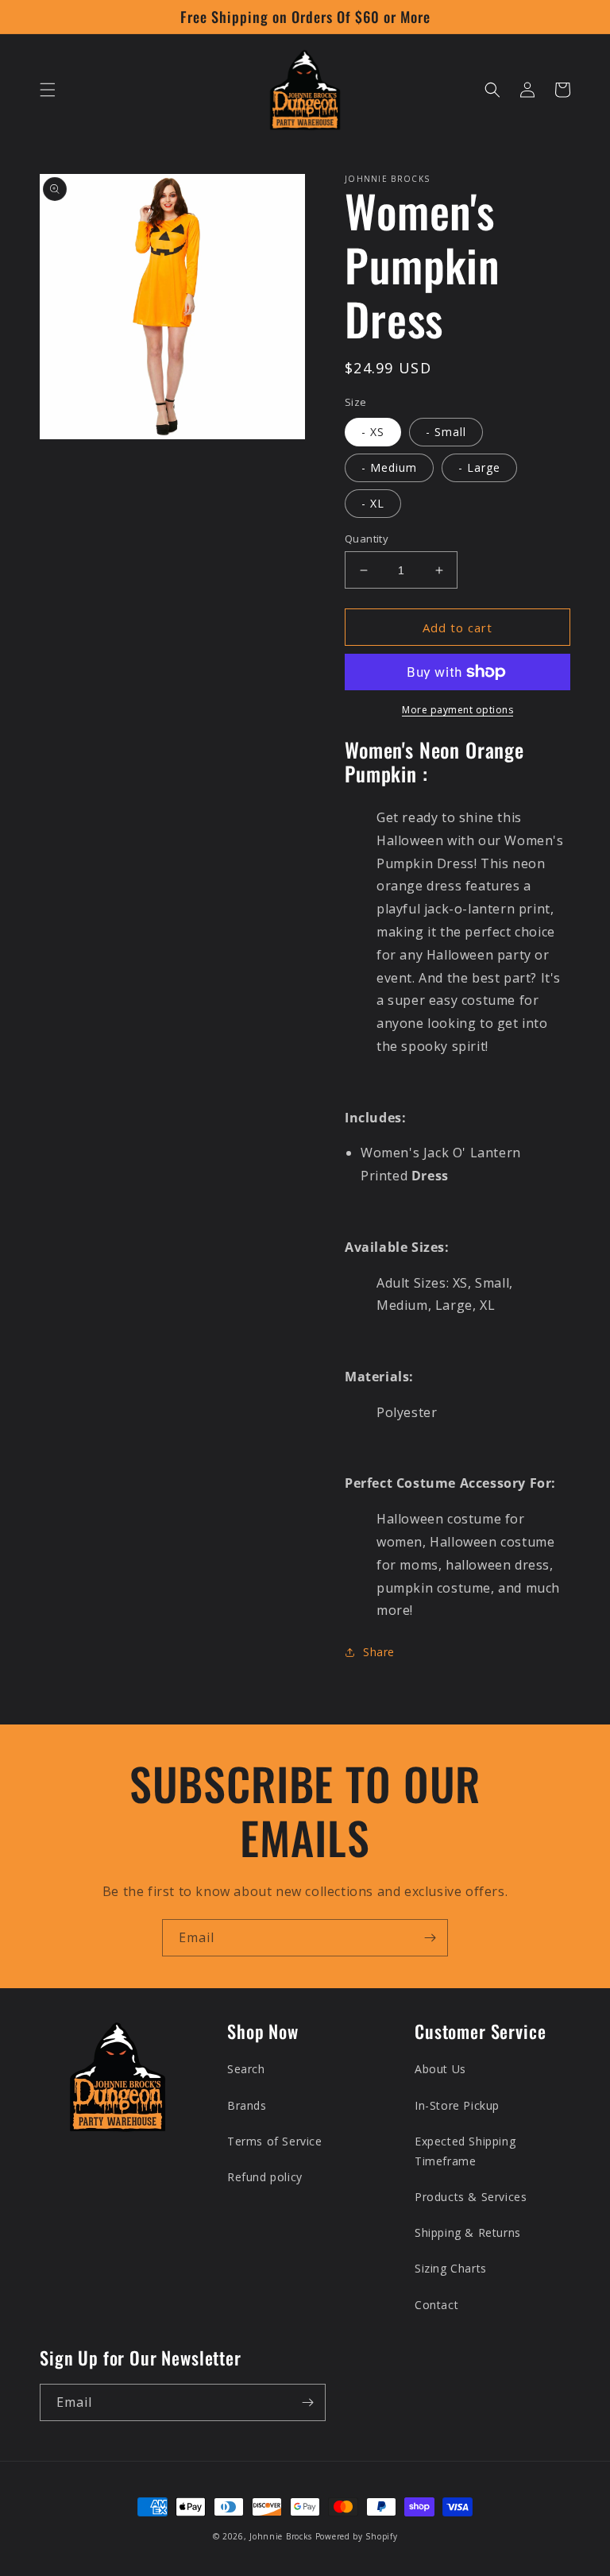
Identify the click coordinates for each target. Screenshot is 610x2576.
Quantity (367, 539)
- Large (479, 467)
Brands (247, 2105)
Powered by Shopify (357, 2536)
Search (246, 2069)
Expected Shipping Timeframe (465, 2151)
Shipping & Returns (468, 2232)
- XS (373, 432)
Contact (436, 2305)
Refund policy (265, 2177)
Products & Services (471, 2197)
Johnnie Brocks (281, 2536)
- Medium (389, 467)
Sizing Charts (451, 2268)
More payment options (457, 710)
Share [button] (379, 1652)
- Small (446, 432)
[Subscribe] (430, 1938)
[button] (48, 90)
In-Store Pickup (457, 2105)
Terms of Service (275, 2141)
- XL (373, 503)
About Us (440, 2069)
